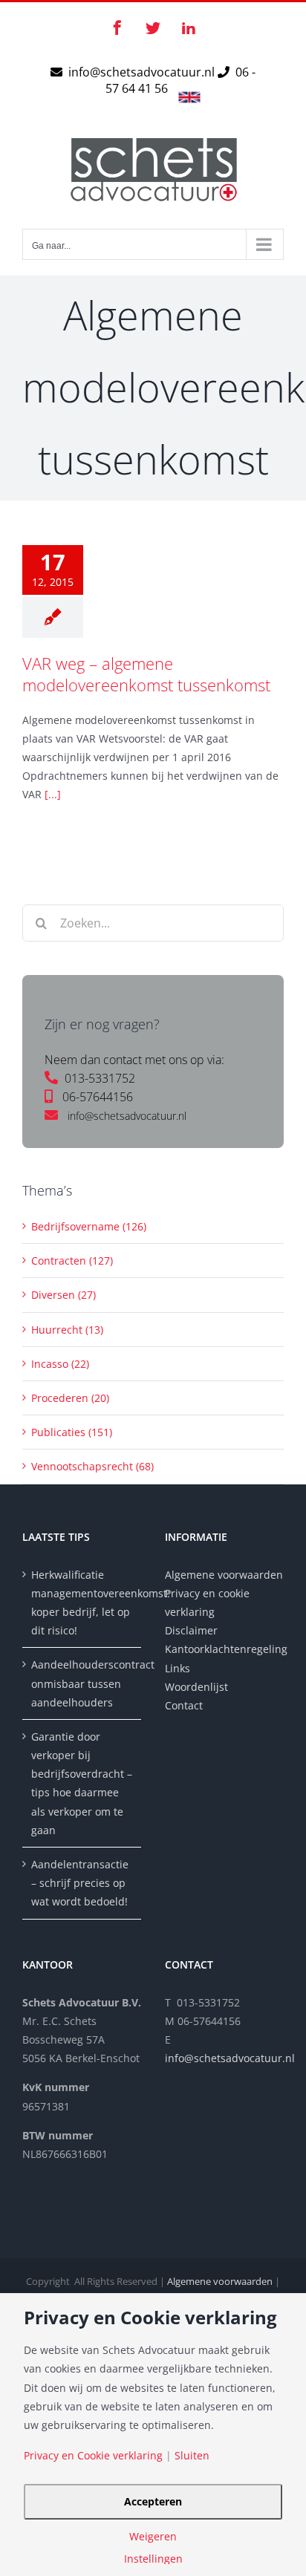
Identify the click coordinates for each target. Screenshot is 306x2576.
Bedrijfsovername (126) (89, 1226)
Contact (184, 1705)
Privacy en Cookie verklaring (93, 2456)
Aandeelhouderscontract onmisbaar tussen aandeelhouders (82, 1683)
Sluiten (192, 2456)
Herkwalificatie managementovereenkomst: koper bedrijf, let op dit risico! (82, 1603)
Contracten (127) (72, 1261)
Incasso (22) (60, 1364)
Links (178, 1668)
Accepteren (153, 2501)
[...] (53, 794)
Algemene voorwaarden (224, 1575)
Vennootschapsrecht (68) (92, 1466)
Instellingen (153, 2559)
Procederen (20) (70, 1398)
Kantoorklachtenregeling (224, 1649)
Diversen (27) (64, 1295)
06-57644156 (98, 1097)
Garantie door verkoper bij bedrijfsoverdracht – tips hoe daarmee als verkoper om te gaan (82, 1783)
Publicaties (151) (72, 1432)
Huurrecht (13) (67, 1330)
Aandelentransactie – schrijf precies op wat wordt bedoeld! (80, 1883)
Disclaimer (193, 1630)
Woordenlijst (196, 1687)
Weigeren (153, 2537)
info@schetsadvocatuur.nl (143, 72)
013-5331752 (100, 1078)
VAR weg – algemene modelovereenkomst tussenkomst (146, 674)
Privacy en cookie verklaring (207, 1602)
